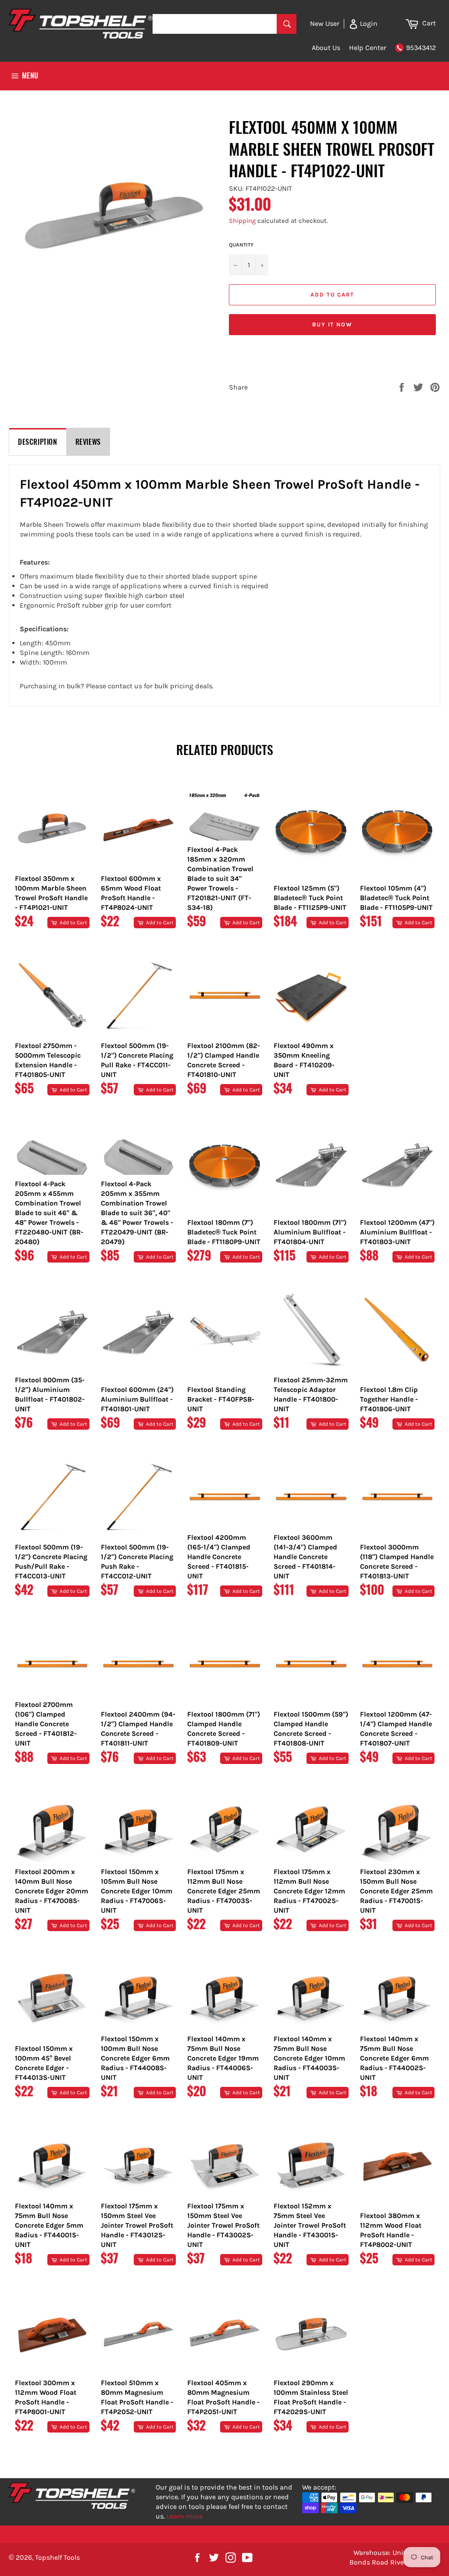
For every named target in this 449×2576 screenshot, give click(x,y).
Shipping (242, 221)
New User (325, 23)
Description (38, 442)
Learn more (185, 2516)
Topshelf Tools (57, 2557)
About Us (326, 48)
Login (368, 23)
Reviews (88, 442)
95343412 (421, 48)
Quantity (241, 245)
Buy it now (333, 324)
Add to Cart (73, 923)
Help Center (368, 48)
